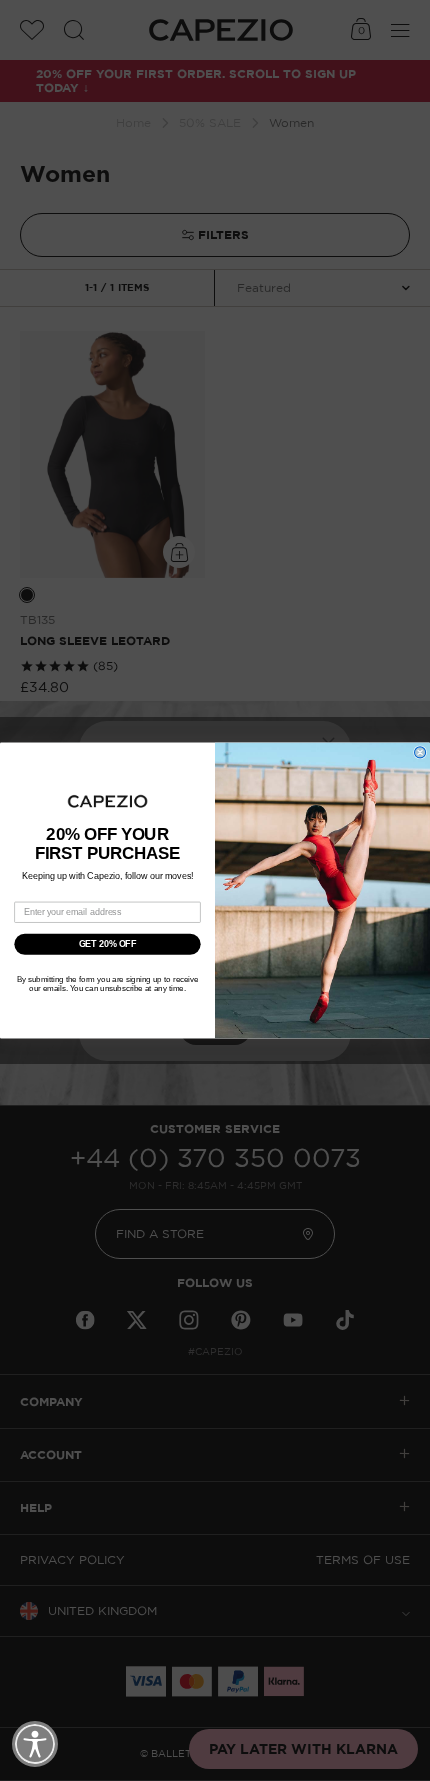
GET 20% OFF (108, 943)
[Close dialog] (420, 752)
